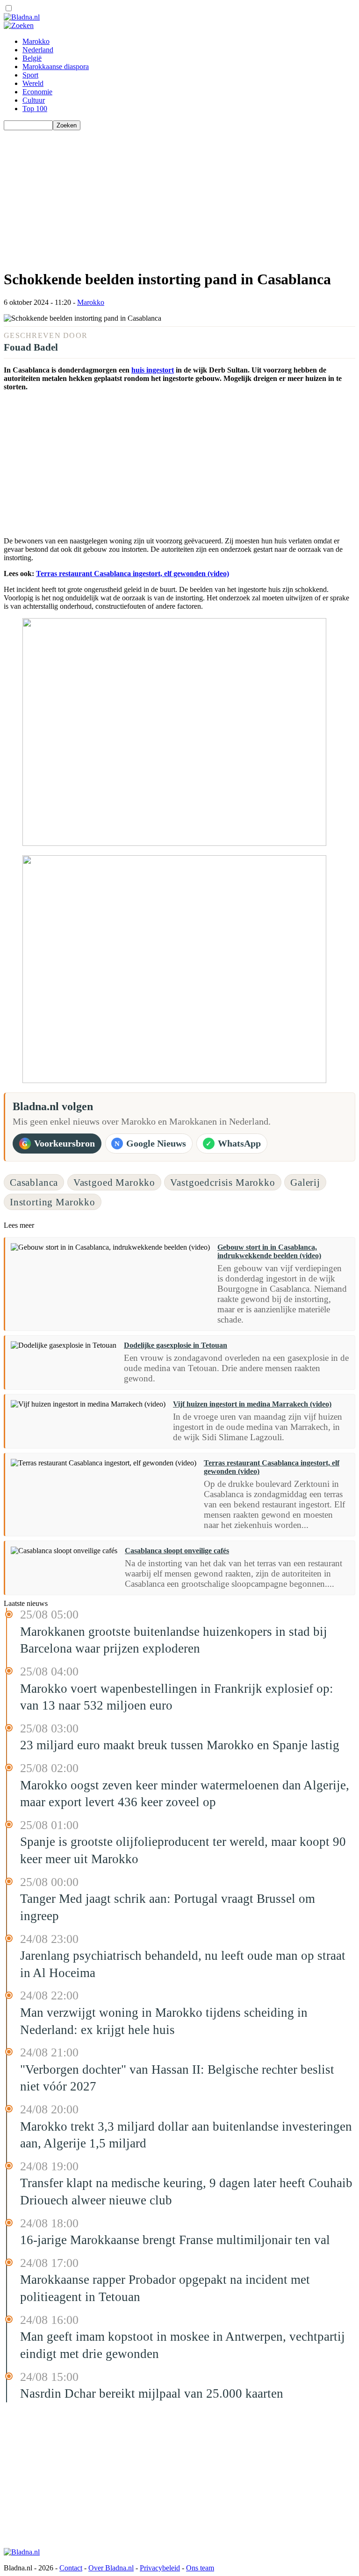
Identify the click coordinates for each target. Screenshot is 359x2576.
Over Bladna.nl (111, 2568)
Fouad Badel (31, 347)
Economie (37, 92)
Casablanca (34, 1182)
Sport (30, 75)
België (32, 58)
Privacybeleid (160, 2568)
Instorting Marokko (53, 1202)
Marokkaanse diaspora (56, 67)
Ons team (200, 2568)
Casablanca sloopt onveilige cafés (177, 1551)
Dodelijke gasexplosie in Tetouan (176, 1345)
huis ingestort (153, 370)
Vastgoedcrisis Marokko (223, 1182)
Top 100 (35, 109)
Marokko (36, 41)
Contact (71, 2568)
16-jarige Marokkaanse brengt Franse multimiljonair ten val (175, 2240)
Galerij (305, 1182)
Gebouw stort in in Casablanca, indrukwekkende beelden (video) (269, 1251)
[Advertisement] (179, 196)
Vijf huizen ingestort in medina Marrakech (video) (252, 1404)
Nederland (38, 50)
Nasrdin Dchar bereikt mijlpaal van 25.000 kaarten (152, 2393)
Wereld (33, 83)
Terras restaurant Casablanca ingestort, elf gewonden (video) (133, 574)
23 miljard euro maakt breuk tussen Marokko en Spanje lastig (180, 1745)
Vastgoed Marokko (114, 1182)
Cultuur (34, 100)
